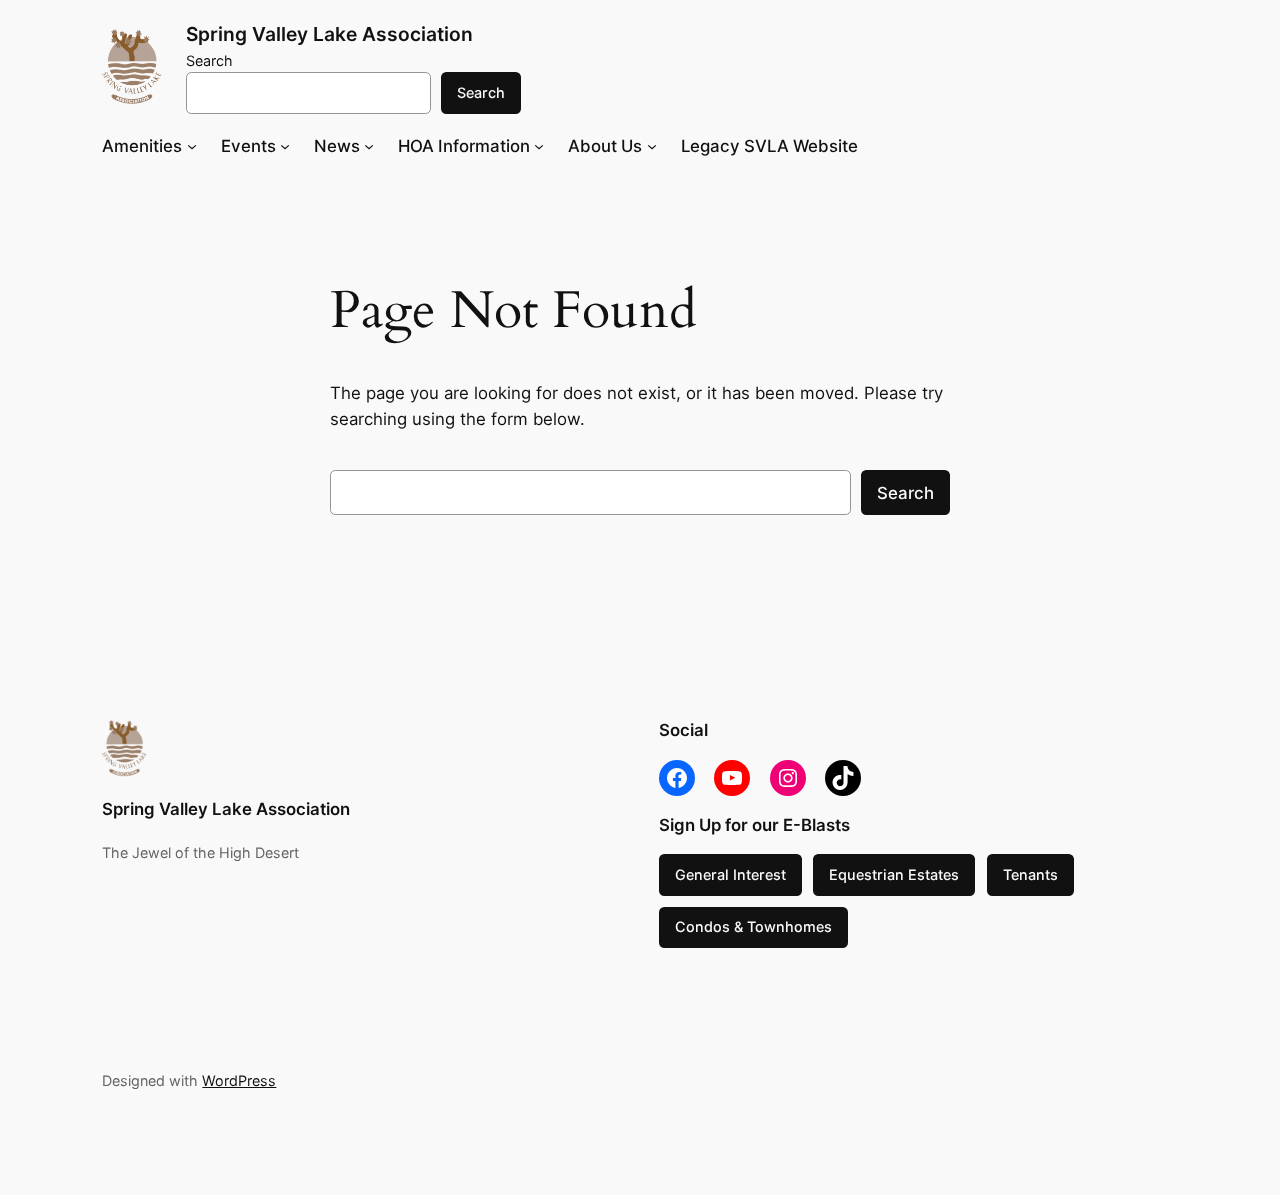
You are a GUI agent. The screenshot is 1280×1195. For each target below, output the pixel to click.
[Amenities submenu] (192, 146)
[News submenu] (369, 146)
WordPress (239, 1080)
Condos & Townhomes (753, 926)
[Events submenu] (285, 146)
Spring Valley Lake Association (329, 34)
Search (209, 60)
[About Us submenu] (652, 146)
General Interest (730, 874)
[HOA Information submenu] (539, 146)
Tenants (1030, 874)
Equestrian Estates (894, 874)
